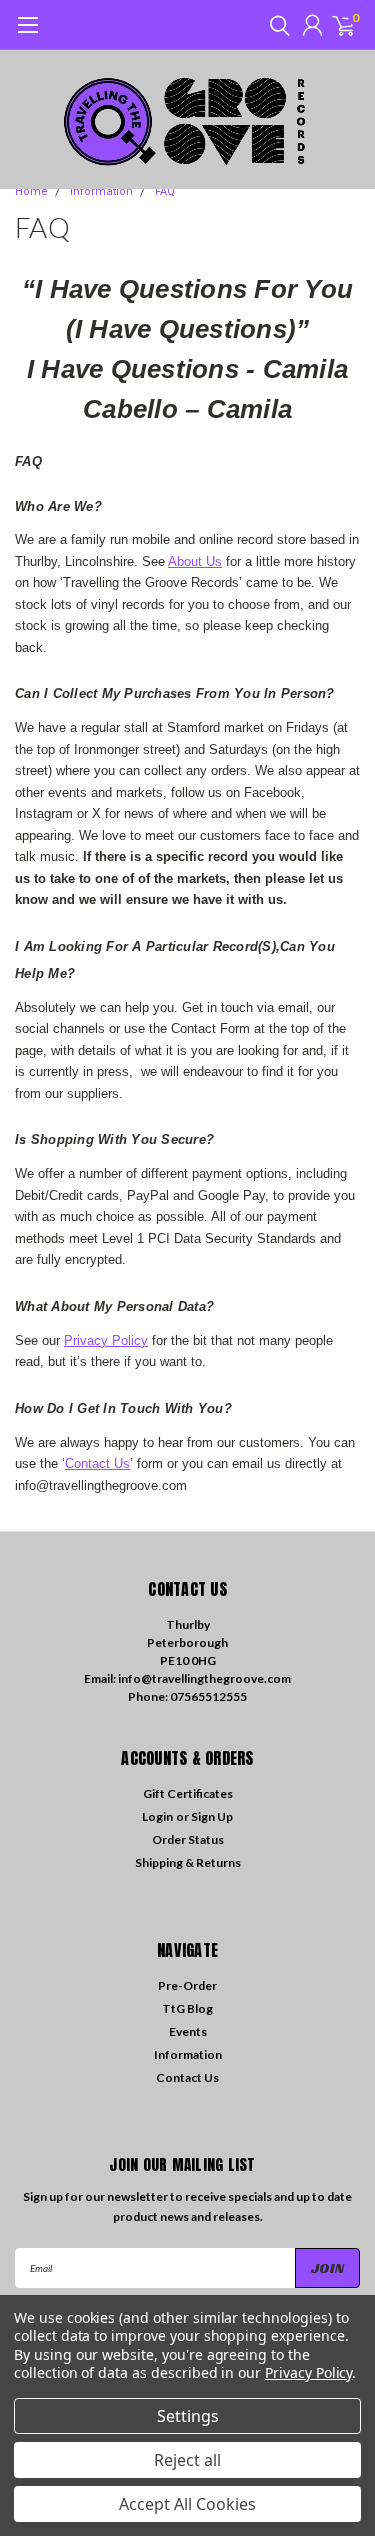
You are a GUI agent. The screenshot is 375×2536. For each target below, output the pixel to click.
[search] (275, 25)
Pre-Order (187, 1985)
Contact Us (97, 1463)
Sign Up (212, 1816)
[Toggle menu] (27, 35)
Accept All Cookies (187, 2504)
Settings (188, 2416)
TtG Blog (187, 2008)
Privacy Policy (106, 1340)
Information (101, 191)
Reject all (187, 2460)
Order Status (188, 1839)
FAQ (165, 191)
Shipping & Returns (188, 1862)
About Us (195, 561)
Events (188, 2031)
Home (31, 191)
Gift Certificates (188, 1793)
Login (157, 1816)
